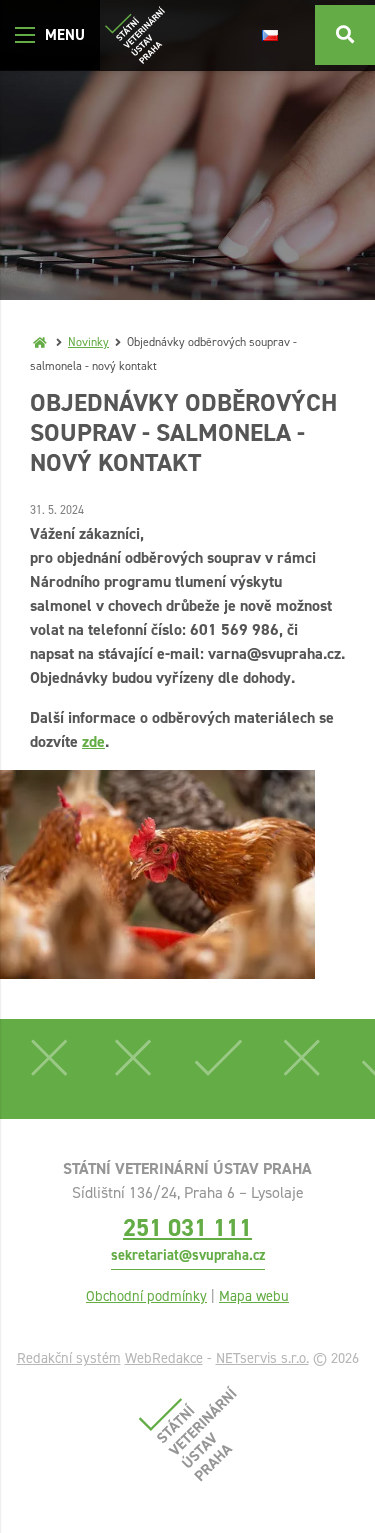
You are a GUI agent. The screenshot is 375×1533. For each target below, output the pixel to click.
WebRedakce (164, 1358)
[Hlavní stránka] (40, 342)
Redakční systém (69, 1358)
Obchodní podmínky (146, 1296)
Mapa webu (254, 1296)
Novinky (88, 342)
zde (93, 741)
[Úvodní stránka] (135, 35)
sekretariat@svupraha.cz (188, 1255)
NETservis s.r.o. (262, 1358)
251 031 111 (187, 1227)
